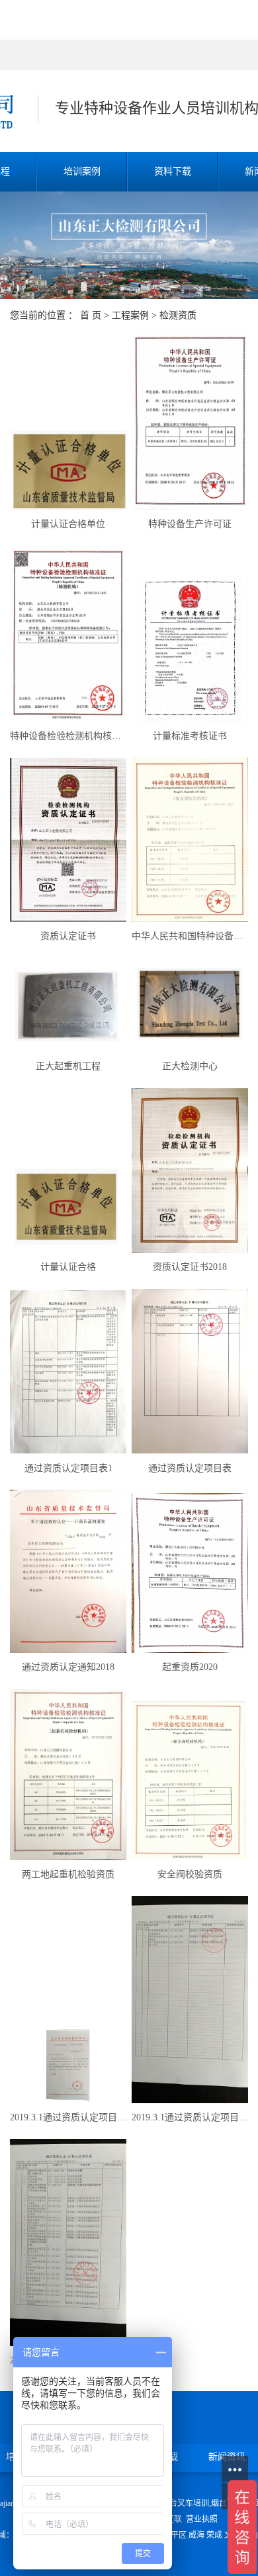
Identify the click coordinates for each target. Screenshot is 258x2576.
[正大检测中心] (190, 1005)
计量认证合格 (68, 1267)
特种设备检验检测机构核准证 (68, 736)
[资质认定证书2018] (190, 1171)
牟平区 (175, 2535)
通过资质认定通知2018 (68, 1667)
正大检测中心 (190, 1066)
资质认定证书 (68, 936)
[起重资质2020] (190, 1573)
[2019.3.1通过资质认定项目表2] (190, 1999)
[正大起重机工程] (68, 1005)
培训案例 (82, 171)
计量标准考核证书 (190, 736)
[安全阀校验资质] (190, 1780)
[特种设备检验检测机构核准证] (68, 633)
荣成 (214, 2535)
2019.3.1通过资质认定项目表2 (190, 2117)
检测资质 (178, 315)
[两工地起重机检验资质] (68, 1775)
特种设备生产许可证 (190, 524)
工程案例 (130, 315)
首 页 (91, 315)
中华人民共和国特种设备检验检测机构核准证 (190, 936)
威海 (196, 2535)
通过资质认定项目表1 (68, 1468)
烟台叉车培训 (185, 2503)
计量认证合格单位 (68, 524)
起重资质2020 (190, 1667)
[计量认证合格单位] (68, 470)
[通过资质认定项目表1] (68, 1372)
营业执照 (202, 2519)
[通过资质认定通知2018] (68, 1571)
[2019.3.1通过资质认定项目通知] (68, 2065)
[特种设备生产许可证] (190, 421)
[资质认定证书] (68, 840)
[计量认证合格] (68, 1206)
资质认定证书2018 (190, 1267)
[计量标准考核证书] (190, 648)
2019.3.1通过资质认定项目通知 (68, 2117)
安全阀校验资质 (190, 1874)
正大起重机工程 (68, 1066)
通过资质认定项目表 (190, 1468)
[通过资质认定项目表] (190, 1372)
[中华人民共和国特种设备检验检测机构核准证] (190, 840)
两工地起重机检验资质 (68, 1874)
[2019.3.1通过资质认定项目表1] (68, 2242)
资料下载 (173, 171)
